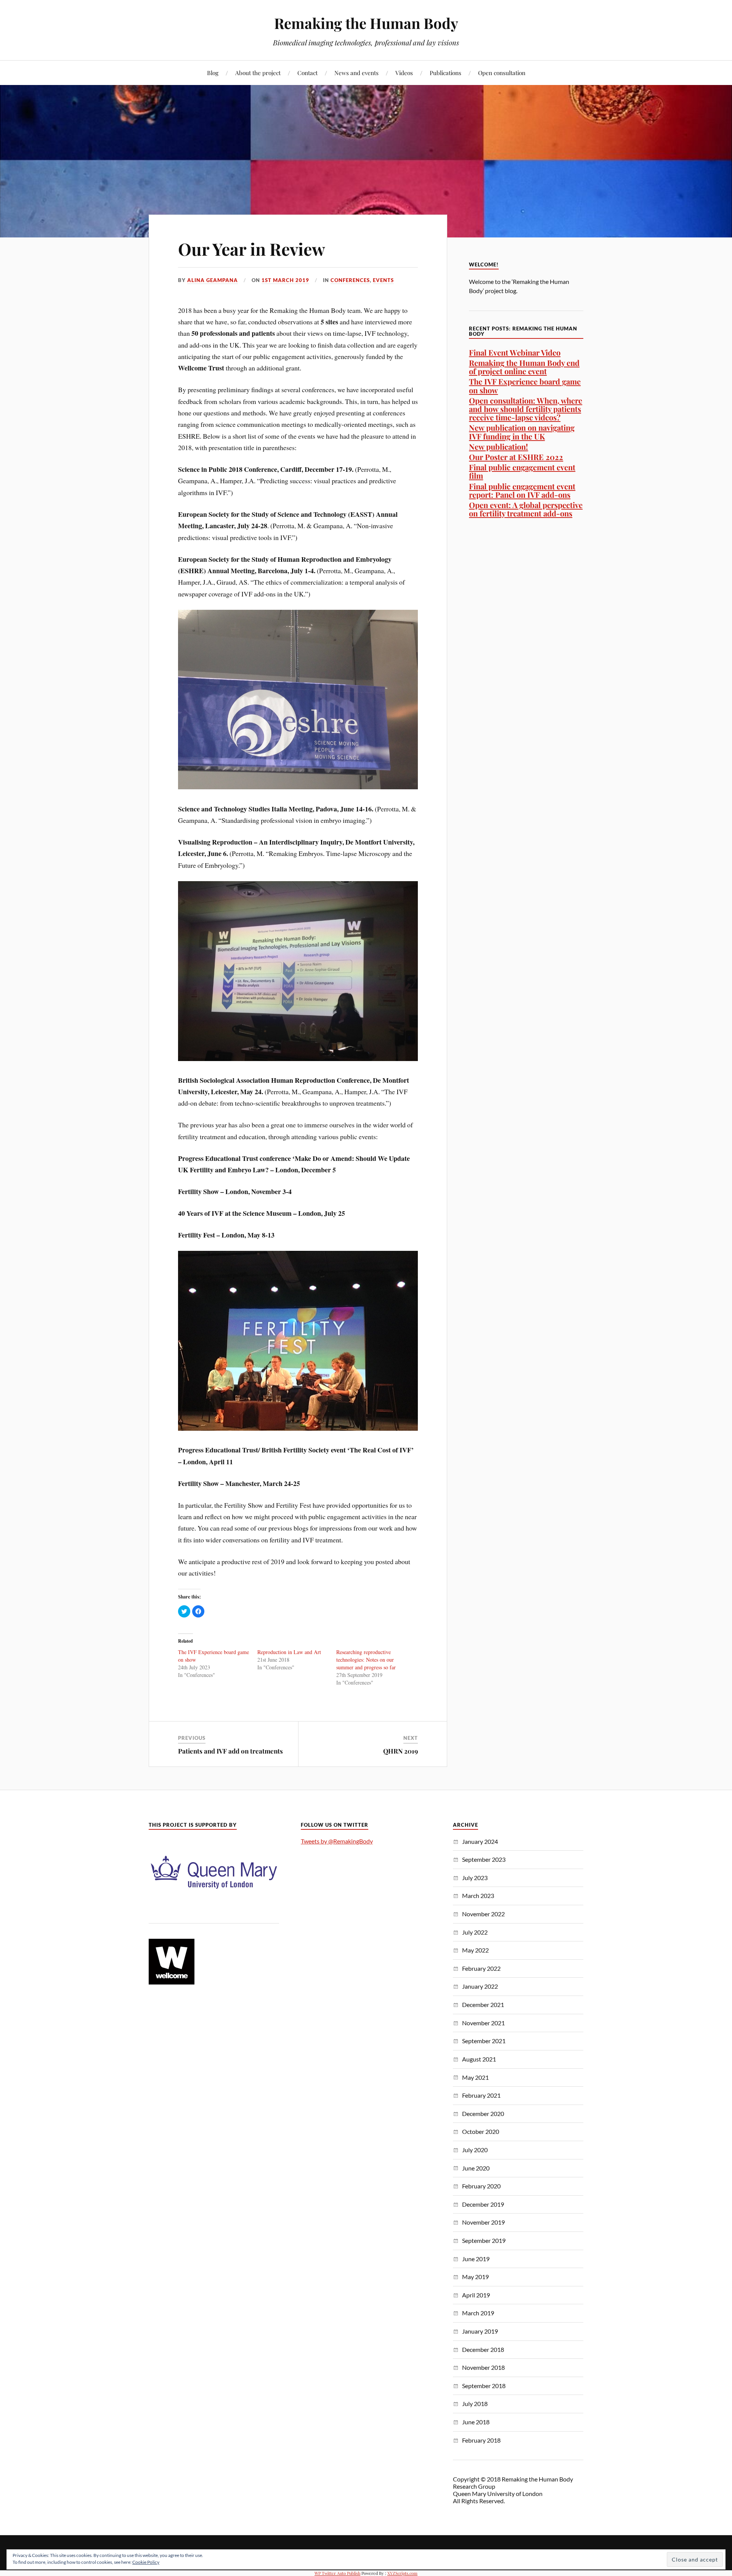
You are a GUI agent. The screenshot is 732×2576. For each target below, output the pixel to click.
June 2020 (476, 2168)
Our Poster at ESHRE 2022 (516, 457)
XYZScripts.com (402, 2573)
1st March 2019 (285, 280)
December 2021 (483, 2005)
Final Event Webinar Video (515, 352)
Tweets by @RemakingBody (337, 1841)
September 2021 (484, 2041)
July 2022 (475, 1932)
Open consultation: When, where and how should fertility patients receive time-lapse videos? (526, 409)
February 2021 (481, 2095)
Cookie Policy (146, 2562)
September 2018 (484, 2386)
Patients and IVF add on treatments (230, 1751)
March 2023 (478, 1896)
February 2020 (481, 2186)
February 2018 (481, 2440)
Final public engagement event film (522, 471)
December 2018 (483, 2349)
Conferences (350, 280)
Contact (307, 73)
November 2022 (483, 1914)
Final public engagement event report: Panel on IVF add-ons (522, 490)
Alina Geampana (213, 280)
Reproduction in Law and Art (289, 1652)
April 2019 (476, 2295)
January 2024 (480, 1841)
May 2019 (475, 2277)
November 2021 (483, 2023)
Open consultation (502, 73)
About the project (258, 73)
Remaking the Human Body (366, 23)
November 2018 (483, 2367)
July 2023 (475, 1878)
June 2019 (476, 2259)
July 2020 (475, 2150)
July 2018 (475, 2404)
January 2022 (480, 1986)
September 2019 (484, 2240)
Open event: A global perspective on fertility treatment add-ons (526, 509)
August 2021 (479, 2059)
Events (383, 280)
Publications (445, 73)
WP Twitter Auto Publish (337, 2573)
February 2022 (481, 1968)
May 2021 (475, 2077)
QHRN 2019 (401, 1751)
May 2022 (475, 1950)
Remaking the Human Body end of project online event (524, 367)
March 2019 (478, 2313)
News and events (356, 73)
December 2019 (483, 2204)
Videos (404, 73)
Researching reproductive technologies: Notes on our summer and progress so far (366, 1660)
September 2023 (484, 1859)
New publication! (498, 446)
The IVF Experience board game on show (525, 386)
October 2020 (481, 2131)
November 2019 (483, 2222)
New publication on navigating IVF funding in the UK (522, 432)
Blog (213, 73)
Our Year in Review (252, 249)
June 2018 (476, 2422)
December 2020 (483, 2114)
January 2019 (480, 2331)
